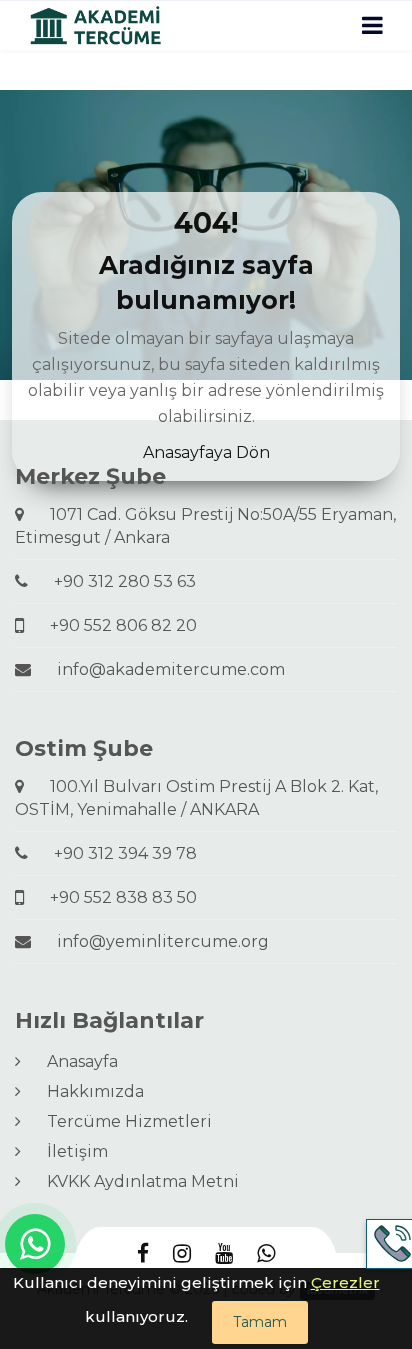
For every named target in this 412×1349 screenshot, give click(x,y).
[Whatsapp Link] (35, 1244)
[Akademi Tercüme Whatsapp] (266, 1254)
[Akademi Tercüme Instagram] (182, 1254)
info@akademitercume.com (163, 669)
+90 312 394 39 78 (117, 853)
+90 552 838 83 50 (115, 897)
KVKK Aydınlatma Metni (135, 1181)
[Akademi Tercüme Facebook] (143, 1254)
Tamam (260, 1322)
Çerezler (345, 1282)
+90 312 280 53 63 (117, 581)
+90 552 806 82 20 (115, 625)
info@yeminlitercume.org (155, 941)
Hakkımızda (87, 1091)
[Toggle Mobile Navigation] (372, 25)
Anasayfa (74, 1061)
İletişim (69, 1151)
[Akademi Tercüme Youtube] (224, 1254)
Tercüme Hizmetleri (121, 1121)
